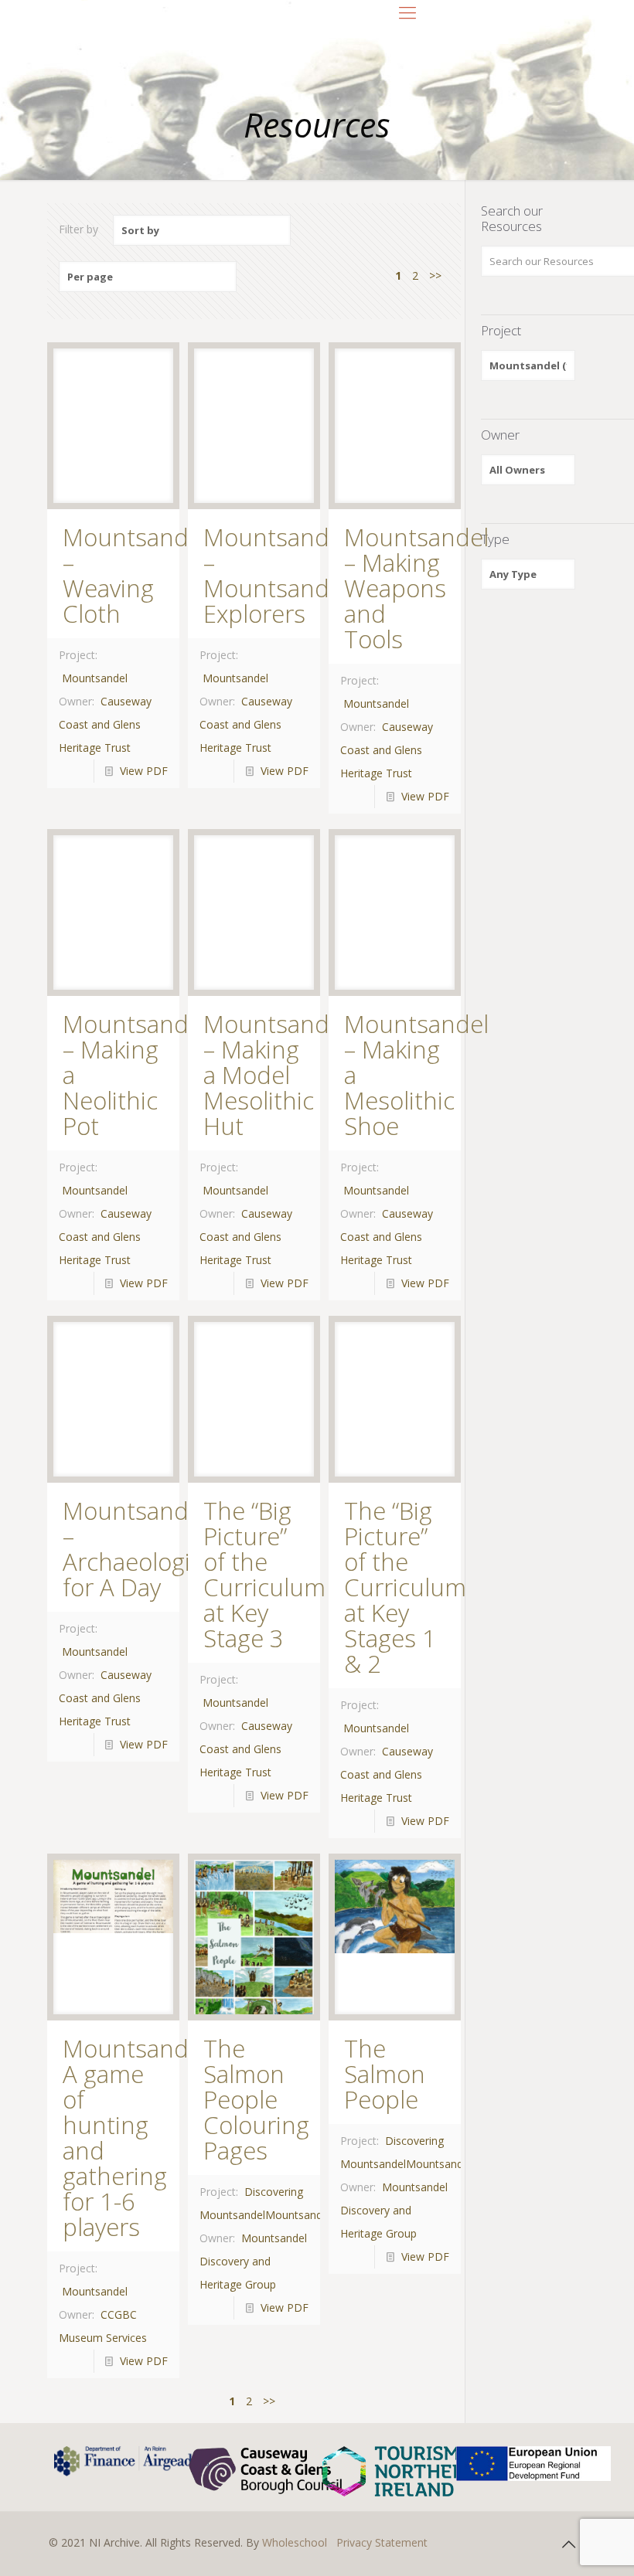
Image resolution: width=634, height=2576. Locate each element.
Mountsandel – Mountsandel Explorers (276, 575)
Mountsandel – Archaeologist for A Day (136, 1549)
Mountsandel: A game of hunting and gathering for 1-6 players (138, 2138)
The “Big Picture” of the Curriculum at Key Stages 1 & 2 (405, 1587)
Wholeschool (295, 2542)
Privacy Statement (382, 2542)
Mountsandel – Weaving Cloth (135, 575)
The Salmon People (385, 2074)
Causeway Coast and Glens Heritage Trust (105, 724)
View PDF (144, 771)
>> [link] (435, 275)
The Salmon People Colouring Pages (256, 2099)
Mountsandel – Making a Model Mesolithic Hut (276, 1075)
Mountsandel (95, 678)
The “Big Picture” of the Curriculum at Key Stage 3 (264, 1574)
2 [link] (415, 275)
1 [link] (398, 275)
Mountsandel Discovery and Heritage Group (253, 2261)
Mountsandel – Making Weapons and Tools (416, 588)
